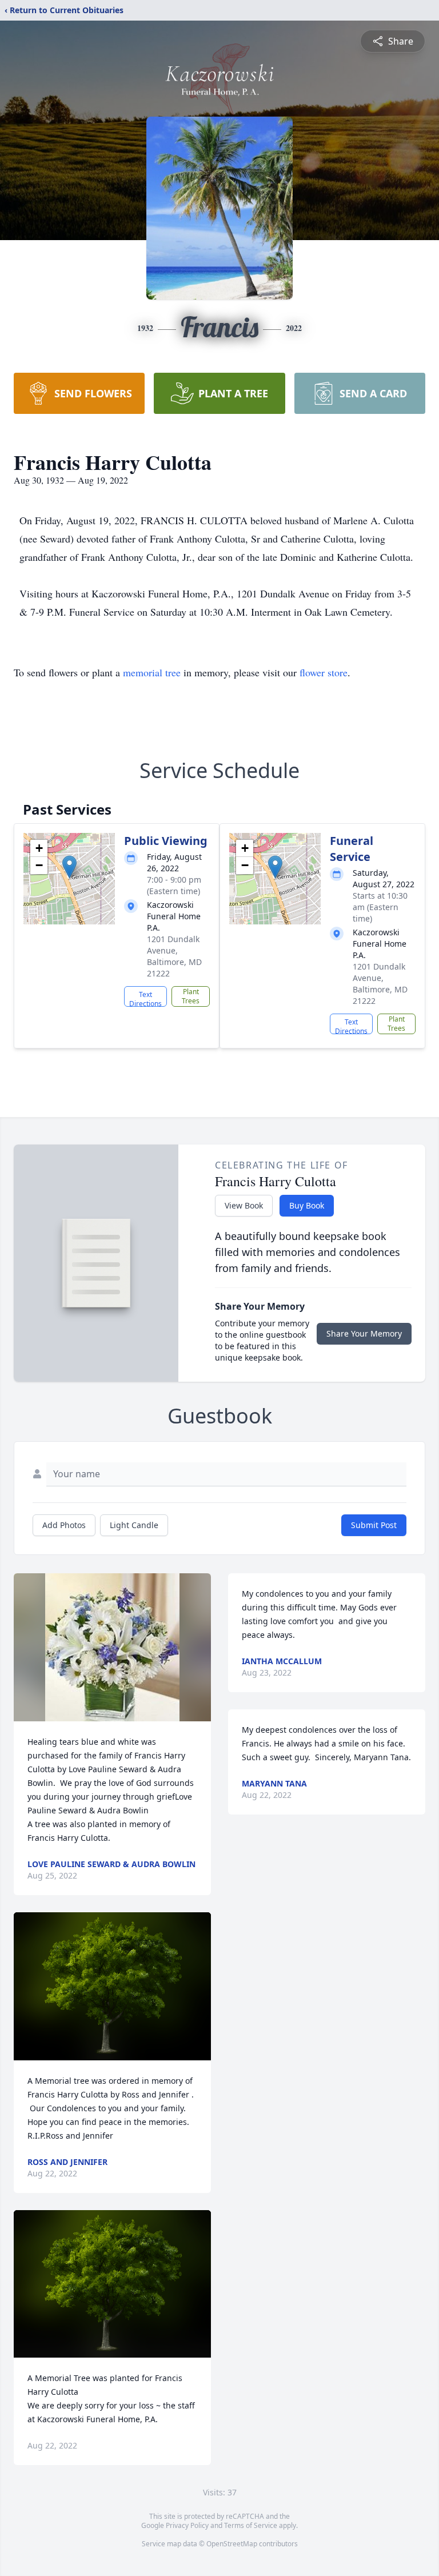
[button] (69, 867)
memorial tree (152, 672)
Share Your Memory (364, 1333)
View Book (244, 1205)
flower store (324, 672)
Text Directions (145, 998)
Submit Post (374, 1525)
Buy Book (307, 1205)
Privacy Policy (187, 2525)
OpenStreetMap (232, 2544)
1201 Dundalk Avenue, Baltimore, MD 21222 (174, 956)
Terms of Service (251, 2525)
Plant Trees (191, 996)
